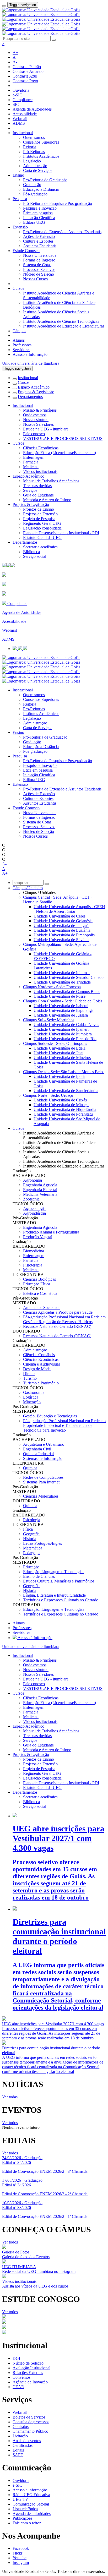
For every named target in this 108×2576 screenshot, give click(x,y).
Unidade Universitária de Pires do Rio (65, 1039)
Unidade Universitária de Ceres (60, 916)
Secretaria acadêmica (40, 547)
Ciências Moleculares (41, 1496)
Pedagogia (32, 1553)
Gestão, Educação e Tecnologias (50, 1416)
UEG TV (20, 2499)
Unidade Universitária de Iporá (59, 1076)
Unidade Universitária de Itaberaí (61, 1006)
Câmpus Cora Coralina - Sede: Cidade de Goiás (63, 1001)
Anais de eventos (27, 2441)
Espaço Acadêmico (34, 387)
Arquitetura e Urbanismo (44, 1444)
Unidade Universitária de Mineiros (62, 1058)
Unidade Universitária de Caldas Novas (66, 1025)
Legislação (32, 161)
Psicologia (32, 1520)
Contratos (21, 2427)
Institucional (23, 133)
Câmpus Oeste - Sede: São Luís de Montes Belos (64, 1072)
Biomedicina (34, 1251)
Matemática (33, 1548)
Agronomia (33, 1180)
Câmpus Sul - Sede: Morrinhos (49, 1020)
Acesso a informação (30, 2490)
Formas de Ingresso (39, 260)
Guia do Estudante (38, 495)
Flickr (17, 2553)
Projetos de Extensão (40, 514)
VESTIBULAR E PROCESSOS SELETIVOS (63, 438)
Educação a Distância (41, 189)
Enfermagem (34, 457)
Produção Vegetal (38, 1237)
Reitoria (30, 147)
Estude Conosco (26, 251)
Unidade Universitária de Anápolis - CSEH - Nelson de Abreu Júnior (69, 909)
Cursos (18, 288)
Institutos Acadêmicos (41, 156)
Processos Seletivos (39, 269)
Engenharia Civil (37, 1449)
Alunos (19, 340)
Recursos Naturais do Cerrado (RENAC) (57, 1326)
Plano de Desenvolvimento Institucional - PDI (61, 533)
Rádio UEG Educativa (31, 2495)
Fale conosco (34, 434)
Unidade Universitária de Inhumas (62, 973)
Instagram (21, 2563)
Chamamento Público (30, 2431)
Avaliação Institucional (31, 2368)
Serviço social (35, 556)
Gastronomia (34, 1392)
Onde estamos (35, 415)
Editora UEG (34, 222)
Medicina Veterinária (40, 1194)
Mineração (32, 1402)
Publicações (22, 2518)
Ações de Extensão (39, 236)
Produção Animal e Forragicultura (51, 1232)
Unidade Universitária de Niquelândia (65, 1109)
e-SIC (17, 95)
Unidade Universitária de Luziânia (62, 930)
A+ (15, 53)
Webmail (20, 119)
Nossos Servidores (38, 424)
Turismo (30, 1378)
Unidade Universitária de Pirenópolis (64, 935)
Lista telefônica (25, 2509)
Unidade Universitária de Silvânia (61, 940)
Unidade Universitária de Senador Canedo (69, 977)
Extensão (20, 227)
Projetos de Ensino (39, 509)
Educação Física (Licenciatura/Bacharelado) (60, 453)
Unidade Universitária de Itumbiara (63, 1034)
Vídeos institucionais (40, 471)
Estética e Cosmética (40, 1293)
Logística (31, 1397)
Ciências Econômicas (41, 448)
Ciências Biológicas (39, 1279)
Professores (22, 345)
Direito (29, 1374)
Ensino (18, 175)
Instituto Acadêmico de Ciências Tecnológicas (61, 321)
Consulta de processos (31, 2422)
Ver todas (10, 2097)
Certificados (23, 2445)
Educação (31, 1567)
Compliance (23, 100)
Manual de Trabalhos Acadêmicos (51, 481)
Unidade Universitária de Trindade (62, 982)
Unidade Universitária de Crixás (60, 1100)
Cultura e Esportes (38, 241)
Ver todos (10, 2123)
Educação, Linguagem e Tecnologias (54, 1572)
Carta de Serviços (38, 170)
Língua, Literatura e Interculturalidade (54, 1595)
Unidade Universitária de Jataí (58, 1053)
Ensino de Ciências (39, 1576)
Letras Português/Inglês (42, 1543)
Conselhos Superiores (41, 142)
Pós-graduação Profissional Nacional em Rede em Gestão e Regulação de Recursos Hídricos (64, 1319)
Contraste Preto (25, 81)
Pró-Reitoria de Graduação (45, 180)
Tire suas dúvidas (37, 486)
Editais (18, 2450)
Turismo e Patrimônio (41, 1383)
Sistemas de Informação (43, 1458)
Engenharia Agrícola (40, 1185)
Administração (35, 166)
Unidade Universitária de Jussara (61, 1015)
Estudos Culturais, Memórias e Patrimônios (59, 1581)
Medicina (31, 467)
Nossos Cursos (35, 279)
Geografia (31, 1534)
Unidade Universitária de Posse (60, 996)
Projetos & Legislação (36, 392)
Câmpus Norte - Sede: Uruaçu (48, 1095)
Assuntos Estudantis (40, 246)
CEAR (18, 2387)
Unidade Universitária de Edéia (60, 1048)
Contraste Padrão (27, 67)
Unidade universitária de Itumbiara (31, 363)
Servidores (21, 350)
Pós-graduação (35, 194)
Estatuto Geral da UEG (42, 537)
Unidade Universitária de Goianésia (63, 921)
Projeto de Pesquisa (39, 519)
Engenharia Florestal (40, 1190)
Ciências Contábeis (39, 1355)
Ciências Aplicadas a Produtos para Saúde (58, 1312)
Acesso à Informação (30, 354)
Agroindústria (34, 1213)
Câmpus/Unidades (28, 888)
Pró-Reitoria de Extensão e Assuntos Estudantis (62, 232)
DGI (16, 2358)
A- (15, 62)
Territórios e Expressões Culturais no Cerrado (61, 1600)
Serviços (30, 490)
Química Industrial (38, 1454)
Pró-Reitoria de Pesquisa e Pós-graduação (58, 203)
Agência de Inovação (30, 2382)
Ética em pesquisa (38, 213)
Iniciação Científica (39, 218)
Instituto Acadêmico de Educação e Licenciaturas (64, 326)
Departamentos (30, 397)
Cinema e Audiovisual (41, 1364)
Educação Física (37, 1284)
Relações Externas (28, 2373)
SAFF (18, 2455)
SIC (16, 104)
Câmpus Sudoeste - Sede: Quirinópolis (55, 1043)
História (30, 1539)
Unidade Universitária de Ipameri (61, 1029)
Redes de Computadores (43, 1477)
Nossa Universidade (40, 255)
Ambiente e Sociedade (42, 1308)
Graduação (32, 185)
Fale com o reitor (27, 2523)
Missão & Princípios (40, 410)
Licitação (20, 2436)
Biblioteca (31, 552)
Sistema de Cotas (37, 265)
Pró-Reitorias (34, 152)
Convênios (21, 2377)
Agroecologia (34, 1208)
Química (30, 1468)
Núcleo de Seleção (39, 274)
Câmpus (19, 331)
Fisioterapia (33, 1265)
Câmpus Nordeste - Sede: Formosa (52, 987)
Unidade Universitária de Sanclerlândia (66, 1091)
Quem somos (34, 137)
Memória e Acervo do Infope (47, 500)
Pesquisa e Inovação (40, 208)
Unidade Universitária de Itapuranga (64, 1010)
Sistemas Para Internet (41, 1482)
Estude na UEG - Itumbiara (46, 429)
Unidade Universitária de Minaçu (61, 1105)
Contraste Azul (25, 76)
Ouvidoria (21, 90)
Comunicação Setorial (31, 2504)
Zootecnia (31, 1199)
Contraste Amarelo (28, 71)
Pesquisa (20, 199)
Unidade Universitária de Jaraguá (61, 926)
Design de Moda (37, 1369)
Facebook (21, 2548)
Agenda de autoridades (32, 2514)
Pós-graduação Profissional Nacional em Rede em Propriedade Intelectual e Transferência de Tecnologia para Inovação (64, 1425)
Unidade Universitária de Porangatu (63, 1114)
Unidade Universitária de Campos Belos (67, 992)
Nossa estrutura (36, 420)
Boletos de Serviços (29, 2417)
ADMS (19, 123)
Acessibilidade (25, 114)
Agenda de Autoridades (32, 109)
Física (28, 1529)
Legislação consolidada (42, 528)
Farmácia (31, 462)
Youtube (20, 2558)
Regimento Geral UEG (42, 523)
